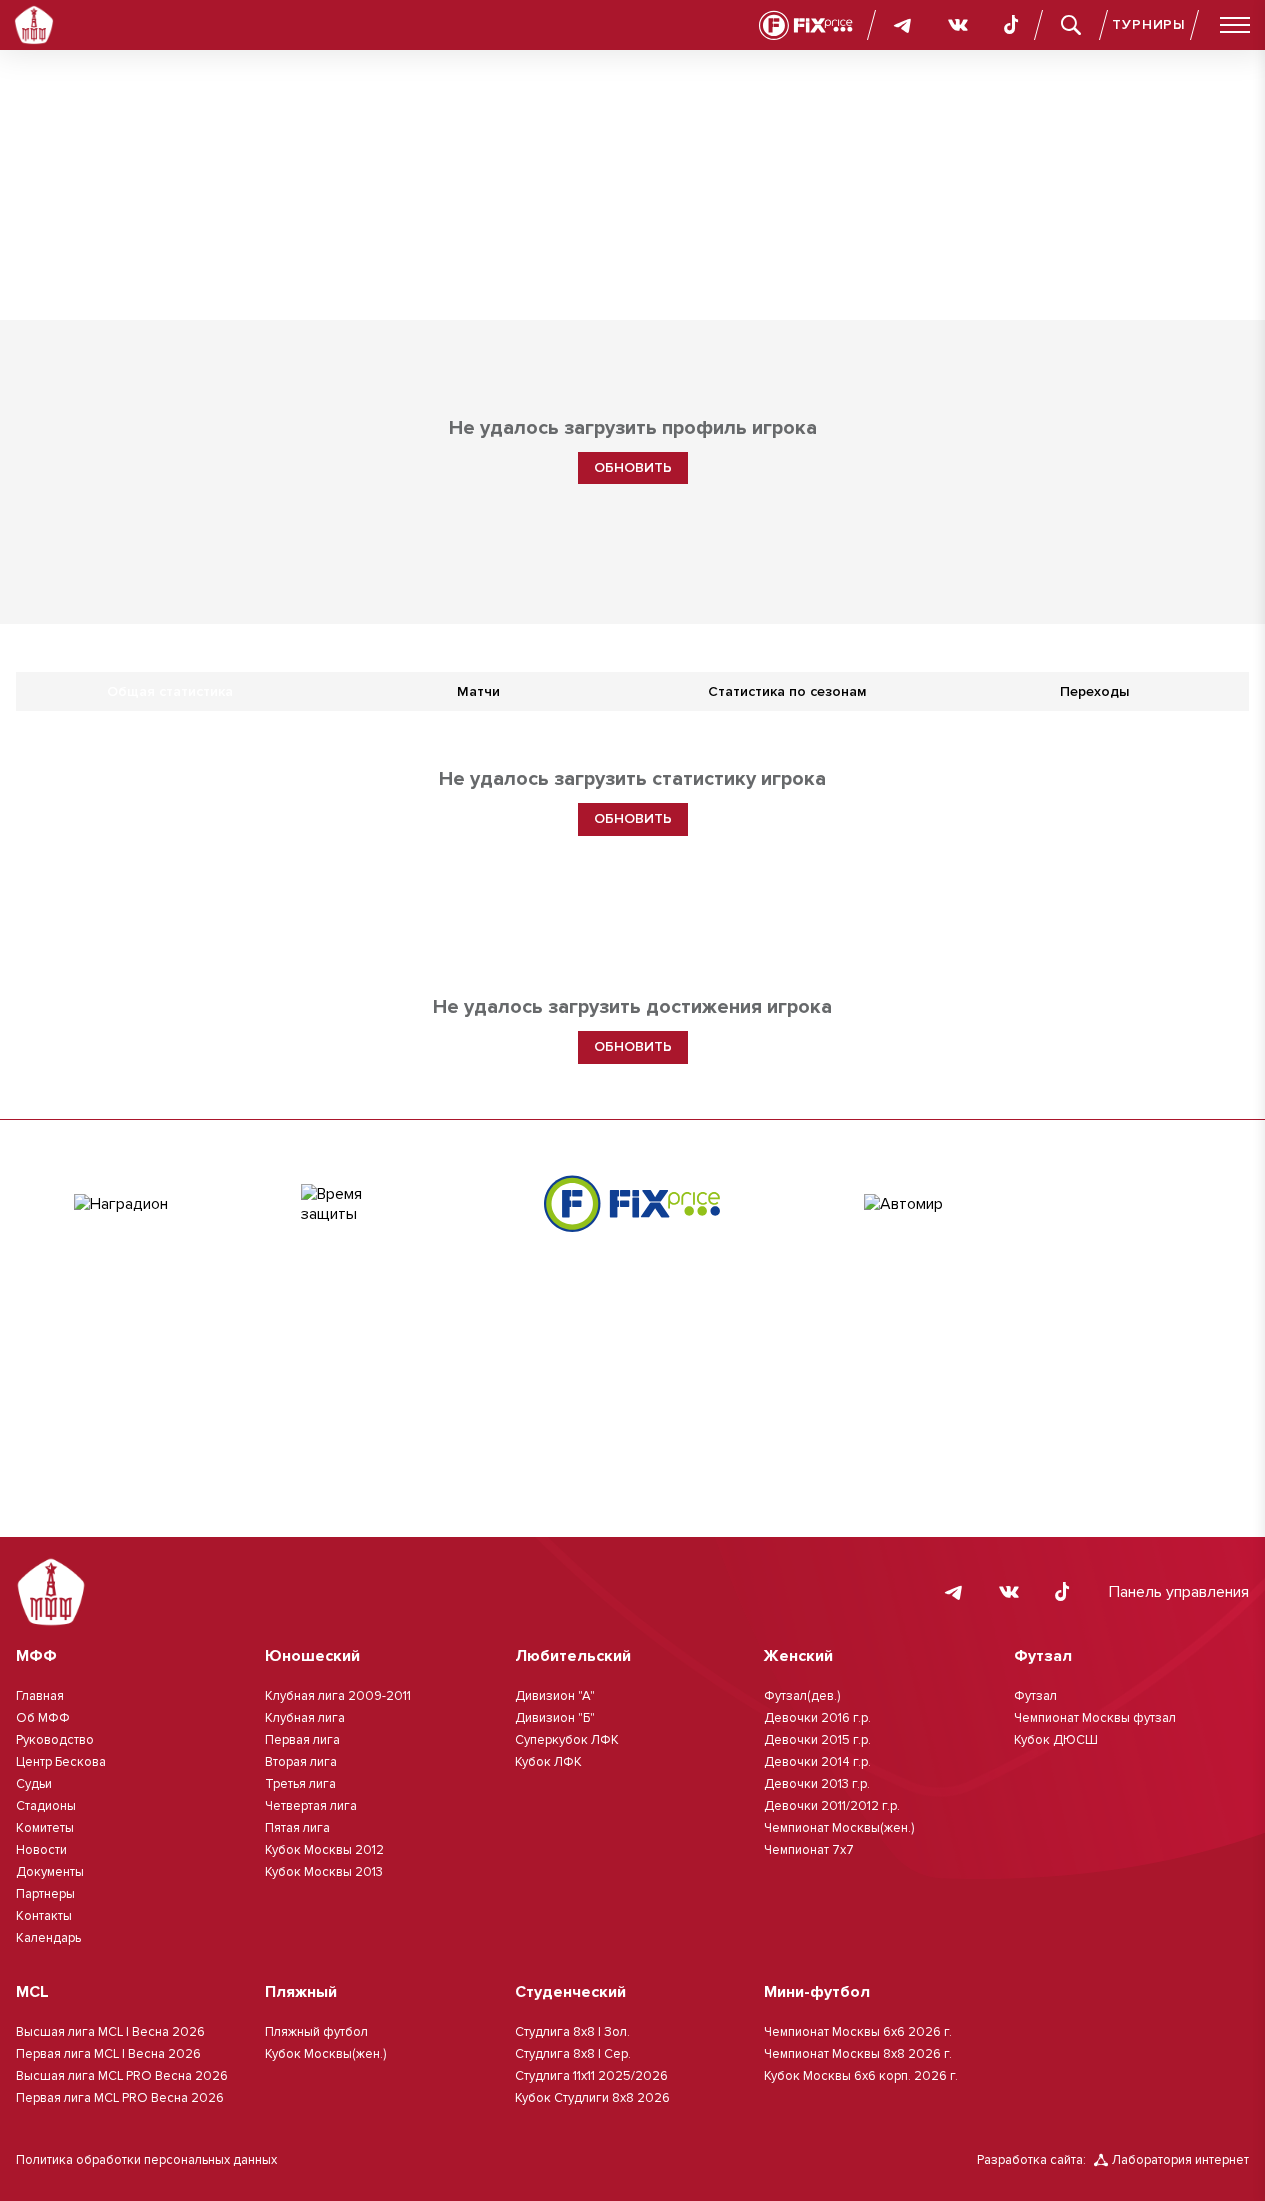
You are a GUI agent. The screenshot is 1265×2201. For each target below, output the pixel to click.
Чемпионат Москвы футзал (1095, 1718)
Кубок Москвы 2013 (324, 1872)
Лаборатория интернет (1180, 2160)
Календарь (48, 1938)
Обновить (633, 467)
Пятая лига (297, 1828)
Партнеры (45, 1894)
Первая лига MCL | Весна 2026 (108, 2054)
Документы (50, 1872)
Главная (40, 1696)
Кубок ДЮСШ (1056, 1740)
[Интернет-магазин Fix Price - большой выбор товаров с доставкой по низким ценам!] (632, 1203)
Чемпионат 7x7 (809, 1850)
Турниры (1149, 24)
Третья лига (300, 1784)
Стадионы (46, 1806)
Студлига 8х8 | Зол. (572, 2032)
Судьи (34, 1784)
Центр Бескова (61, 1762)
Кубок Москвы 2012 (324, 1850)
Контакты (44, 1916)
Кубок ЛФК (548, 1762)
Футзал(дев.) (802, 1696)
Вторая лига (301, 1762)
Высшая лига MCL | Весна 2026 (110, 2032)
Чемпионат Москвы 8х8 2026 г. (858, 2054)
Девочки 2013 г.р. (817, 1784)
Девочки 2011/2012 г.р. (832, 1806)
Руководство (55, 1740)
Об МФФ (43, 1718)
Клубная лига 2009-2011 (338, 1696)
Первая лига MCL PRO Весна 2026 (120, 2098)
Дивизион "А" (555, 1696)
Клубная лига (305, 1718)
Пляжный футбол (316, 2032)
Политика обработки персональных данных (146, 2160)
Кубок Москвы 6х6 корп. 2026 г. (861, 2076)
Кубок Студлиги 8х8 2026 (592, 2098)
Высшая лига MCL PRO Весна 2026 (122, 2076)
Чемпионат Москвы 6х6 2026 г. (858, 2032)
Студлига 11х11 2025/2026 (591, 2076)
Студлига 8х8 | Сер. (573, 2054)
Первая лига (302, 1740)
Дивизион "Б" (555, 1718)
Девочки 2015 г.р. (817, 1740)
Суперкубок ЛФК (567, 1740)
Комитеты (45, 1828)
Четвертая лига (311, 1806)
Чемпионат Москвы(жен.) (839, 1828)
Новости (41, 1850)
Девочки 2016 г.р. (817, 1718)
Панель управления (1179, 1592)
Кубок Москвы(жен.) (325, 2054)
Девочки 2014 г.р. (817, 1762)
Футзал (1035, 1696)
